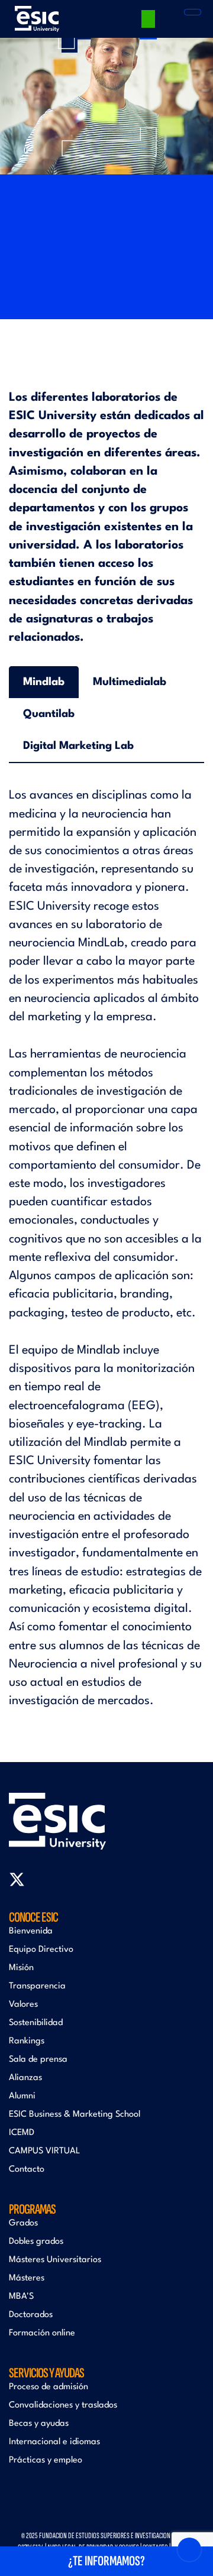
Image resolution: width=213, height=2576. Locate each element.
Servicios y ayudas (46, 2373)
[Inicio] (37, 19)
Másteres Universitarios (55, 2260)
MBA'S (21, 2297)
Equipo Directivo (41, 1950)
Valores (23, 2005)
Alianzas (25, 2078)
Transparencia (37, 1986)
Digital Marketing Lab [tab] (78, 746)
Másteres (27, 2278)
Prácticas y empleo (46, 2460)
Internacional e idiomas (54, 2442)
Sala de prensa (38, 2060)
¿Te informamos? (106, 2561)
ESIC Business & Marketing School (75, 2115)
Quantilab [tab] (49, 714)
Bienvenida (31, 1931)
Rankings (27, 2041)
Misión (21, 1968)
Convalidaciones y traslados (63, 2405)
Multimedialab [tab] (130, 682)
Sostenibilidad (36, 2023)
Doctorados (31, 2315)
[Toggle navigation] (193, 12)
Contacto (27, 2170)
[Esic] (106, 1821)
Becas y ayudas (39, 2424)
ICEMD (22, 2133)
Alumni (22, 2096)
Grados (23, 2223)
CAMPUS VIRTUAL (44, 2151)
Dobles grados (36, 2242)
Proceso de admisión (49, 2387)
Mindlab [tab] (44, 682)
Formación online (42, 2333)
